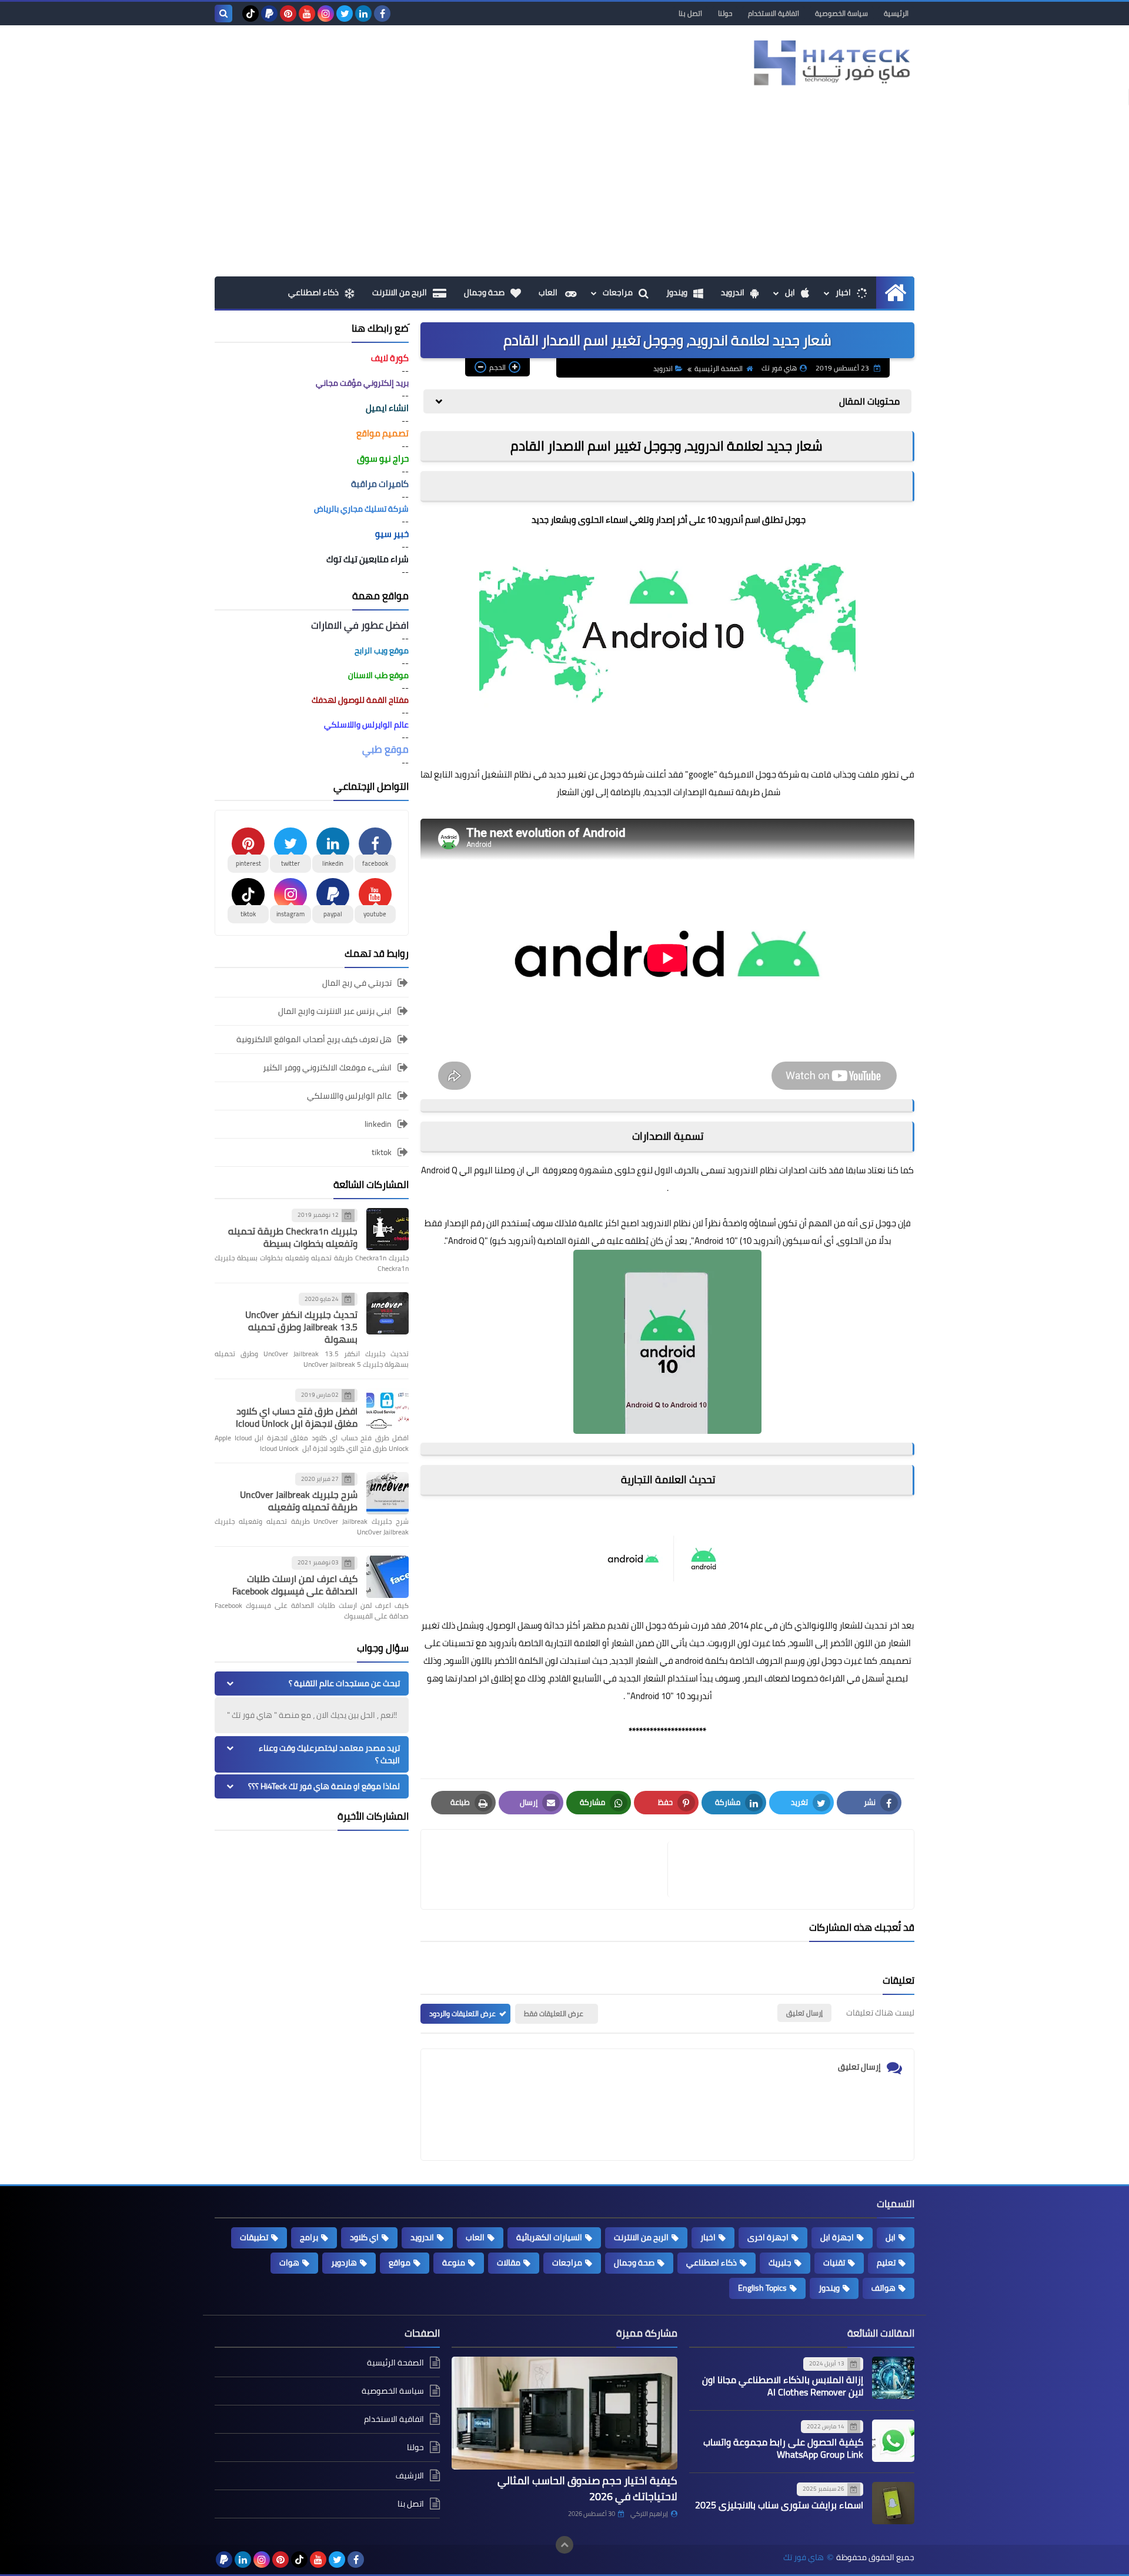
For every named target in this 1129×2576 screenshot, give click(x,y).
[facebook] (382, 14)
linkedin (378, 1124)
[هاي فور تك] (829, 63)
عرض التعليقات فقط (554, 2013)
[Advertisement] (564, 188)
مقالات (509, 2263)
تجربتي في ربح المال (357, 984)
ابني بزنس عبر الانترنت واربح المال (335, 1011)
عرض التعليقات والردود (462, 2013)
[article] (550, 1869)
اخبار (843, 292)
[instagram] (326, 14)
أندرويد (467, 774)
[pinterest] (288, 14)
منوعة (454, 2263)
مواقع (400, 2263)
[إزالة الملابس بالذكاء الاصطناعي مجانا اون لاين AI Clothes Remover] (893, 2378)
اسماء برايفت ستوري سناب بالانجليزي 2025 (779, 2505)
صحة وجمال (484, 292)
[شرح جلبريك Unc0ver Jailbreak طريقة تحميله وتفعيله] (388, 1493)
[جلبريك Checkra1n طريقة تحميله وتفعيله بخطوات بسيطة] (388, 1229)
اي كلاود (364, 2237)
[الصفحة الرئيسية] (895, 293)
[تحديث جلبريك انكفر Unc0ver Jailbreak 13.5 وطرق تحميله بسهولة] (388, 1313)
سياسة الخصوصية (841, 13)
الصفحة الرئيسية (719, 368)
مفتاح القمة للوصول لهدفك (360, 700)
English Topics (762, 2288)
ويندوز (677, 292)
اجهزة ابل (837, 2237)
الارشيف (410, 2475)
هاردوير (344, 2263)
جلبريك (780, 2263)
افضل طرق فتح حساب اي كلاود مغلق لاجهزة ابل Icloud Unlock (297, 1417)
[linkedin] (363, 14)
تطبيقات (254, 2237)
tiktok (382, 1152)
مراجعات (618, 292)
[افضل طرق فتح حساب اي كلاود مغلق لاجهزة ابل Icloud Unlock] (388, 1409)
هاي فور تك (804, 2557)
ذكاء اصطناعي (313, 292)
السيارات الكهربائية (549, 2237)
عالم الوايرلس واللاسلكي (349, 1096)
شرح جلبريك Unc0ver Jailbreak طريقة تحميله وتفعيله (299, 1501)
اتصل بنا (690, 13)
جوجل (656, 1625)
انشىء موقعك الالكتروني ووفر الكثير (327, 1067)
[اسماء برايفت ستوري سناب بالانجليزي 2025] (893, 2503)
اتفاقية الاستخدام (774, 13)
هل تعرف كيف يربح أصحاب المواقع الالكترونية (314, 1039)
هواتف (884, 2288)
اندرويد (733, 292)
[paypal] (269, 14)
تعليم (886, 2263)
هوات (289, 2263)
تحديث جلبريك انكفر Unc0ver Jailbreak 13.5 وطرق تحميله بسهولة (301, 1327)
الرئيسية (896, 13)
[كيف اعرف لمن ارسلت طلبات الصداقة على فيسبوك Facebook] (388, 1577)
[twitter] (345, 14)
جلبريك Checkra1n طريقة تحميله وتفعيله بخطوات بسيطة (293, 1237)
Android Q (439, 1170)
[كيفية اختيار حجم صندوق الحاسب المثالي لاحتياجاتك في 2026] (564, 2413)
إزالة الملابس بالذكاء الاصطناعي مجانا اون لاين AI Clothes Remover (783, 2386)
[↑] (564, 2545)
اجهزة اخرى (768, 2237)
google (701, 774)
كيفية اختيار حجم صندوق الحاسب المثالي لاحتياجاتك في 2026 (587, 2488)
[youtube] (307, 14)
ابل (790, 292)
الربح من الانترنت (400, 292)
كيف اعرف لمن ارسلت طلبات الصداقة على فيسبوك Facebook (295, 1585)
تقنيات (834, 2263)
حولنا (725, 13)
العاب (549, 292)
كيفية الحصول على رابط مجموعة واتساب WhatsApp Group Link (783, 2448)
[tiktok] (250, 14)
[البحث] (223, 14)
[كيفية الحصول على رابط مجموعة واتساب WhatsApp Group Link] (893, 2441)
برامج (309, 2237)
